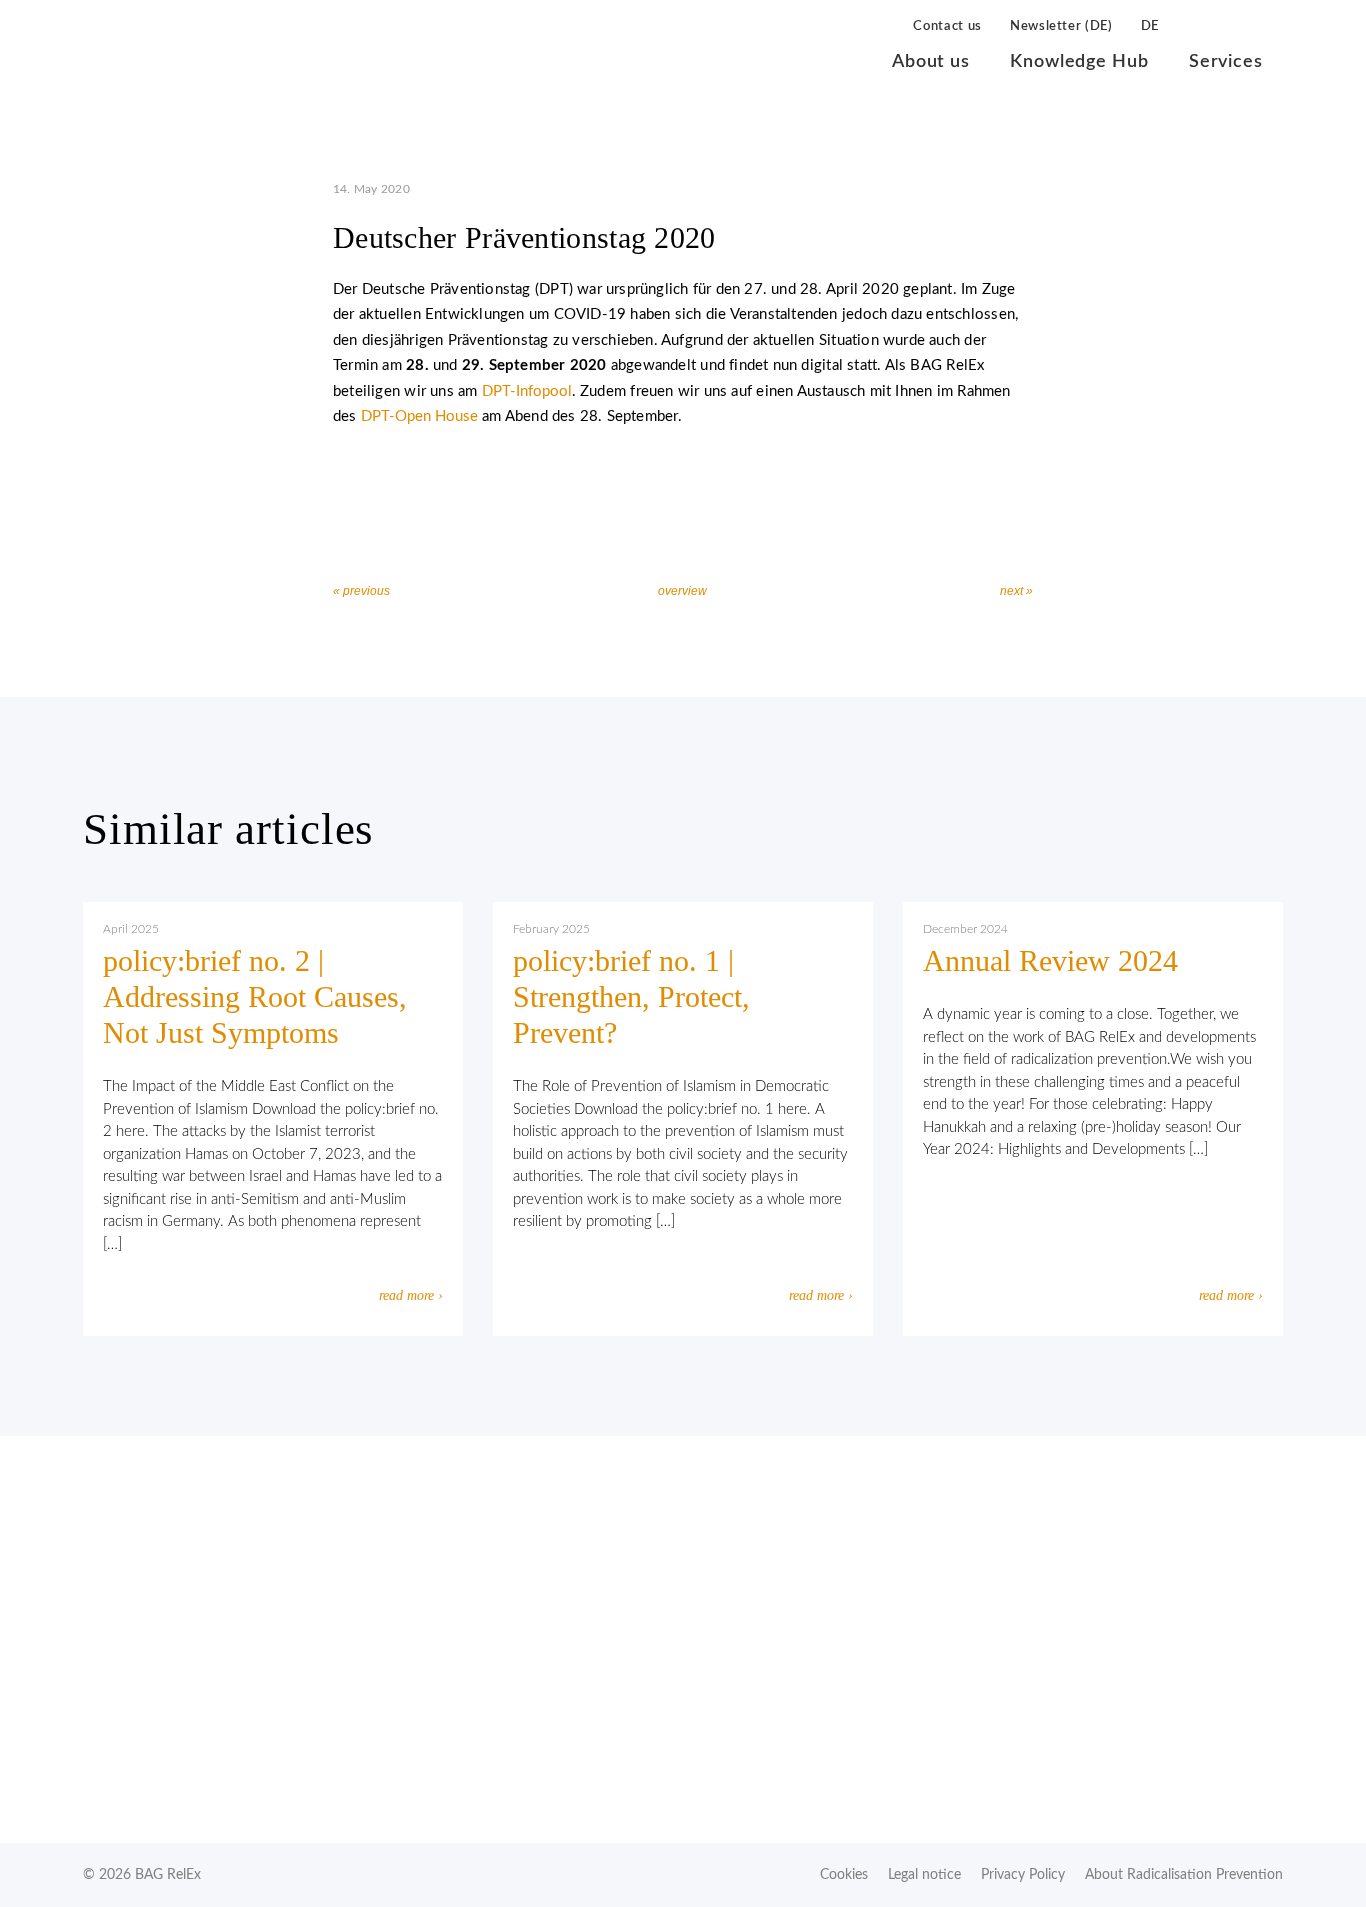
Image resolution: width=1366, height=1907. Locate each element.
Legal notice (924, 1875)
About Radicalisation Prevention (1184, 1875)
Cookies (844, 1875)
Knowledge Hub (1079, 62)
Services (1226, 62)
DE (1150, 26)
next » (1016, 591)
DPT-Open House (419, 416)
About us (931, 62)
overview (682, 591)
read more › (411, 1295)
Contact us (947, 26)
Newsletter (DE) (1061, 26)
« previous (361, 591)
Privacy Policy (1023, 1875)
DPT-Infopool (527, 391)
